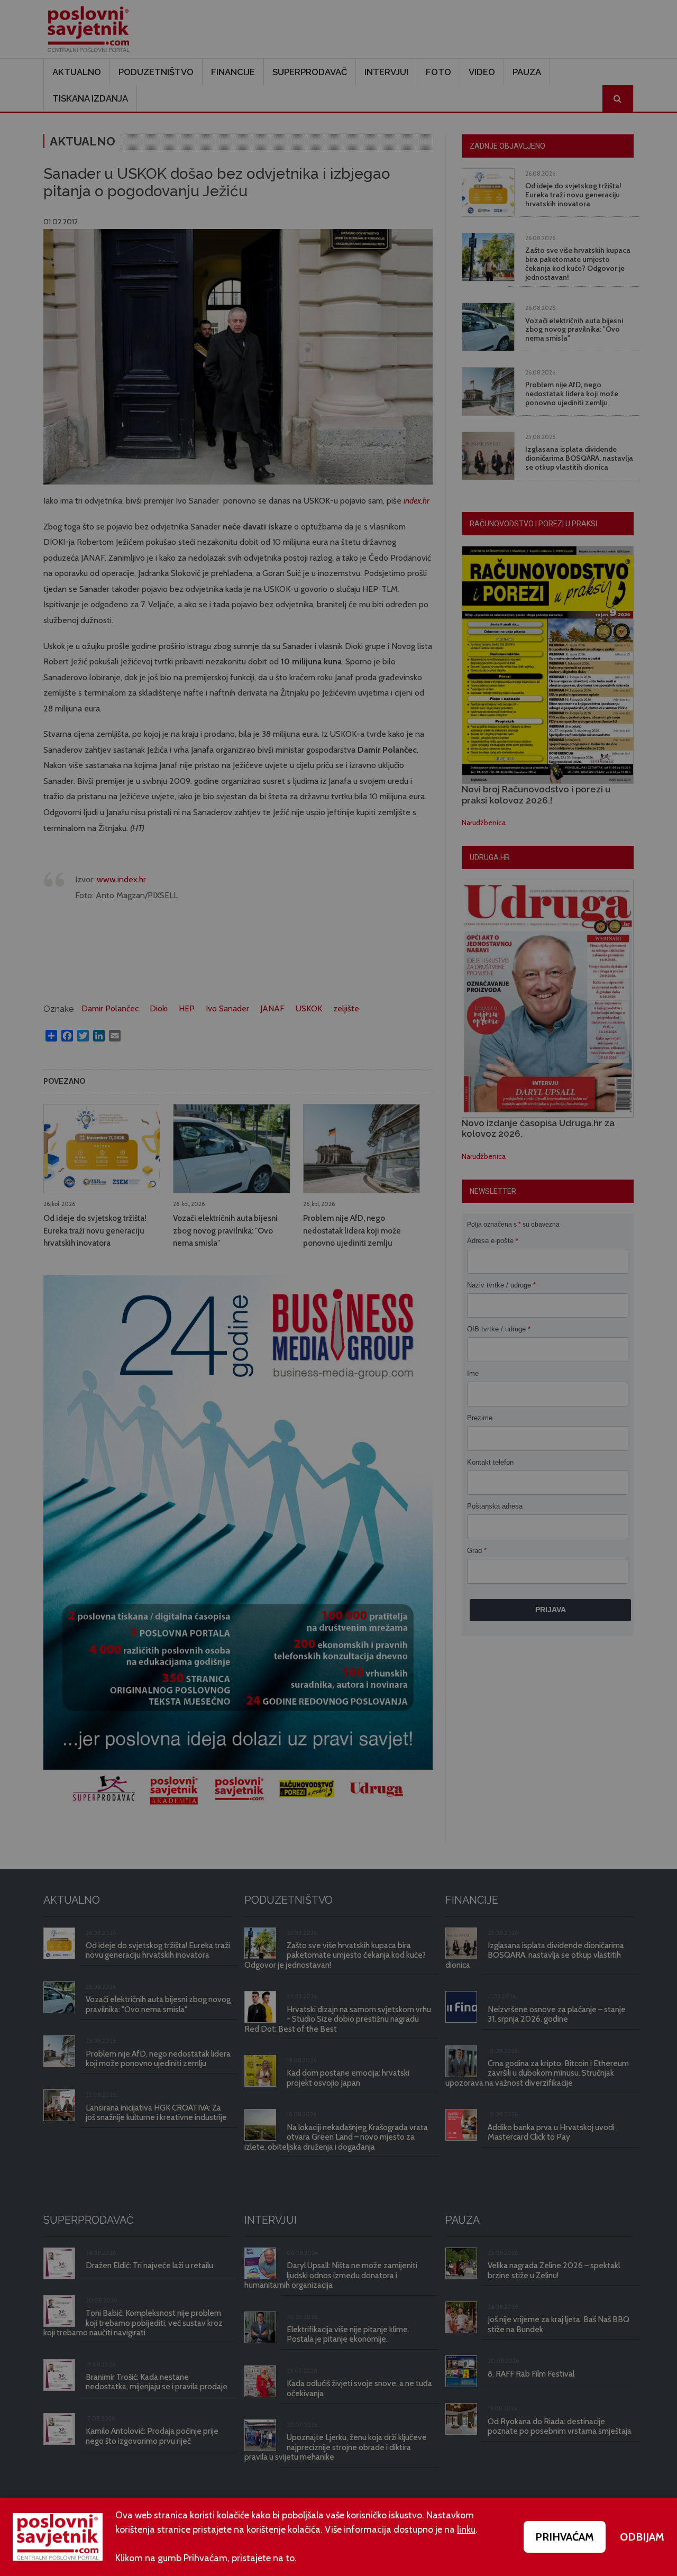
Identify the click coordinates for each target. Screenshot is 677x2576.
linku (466, 2529)
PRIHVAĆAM (565, 2537)
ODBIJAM (642, 2537)
